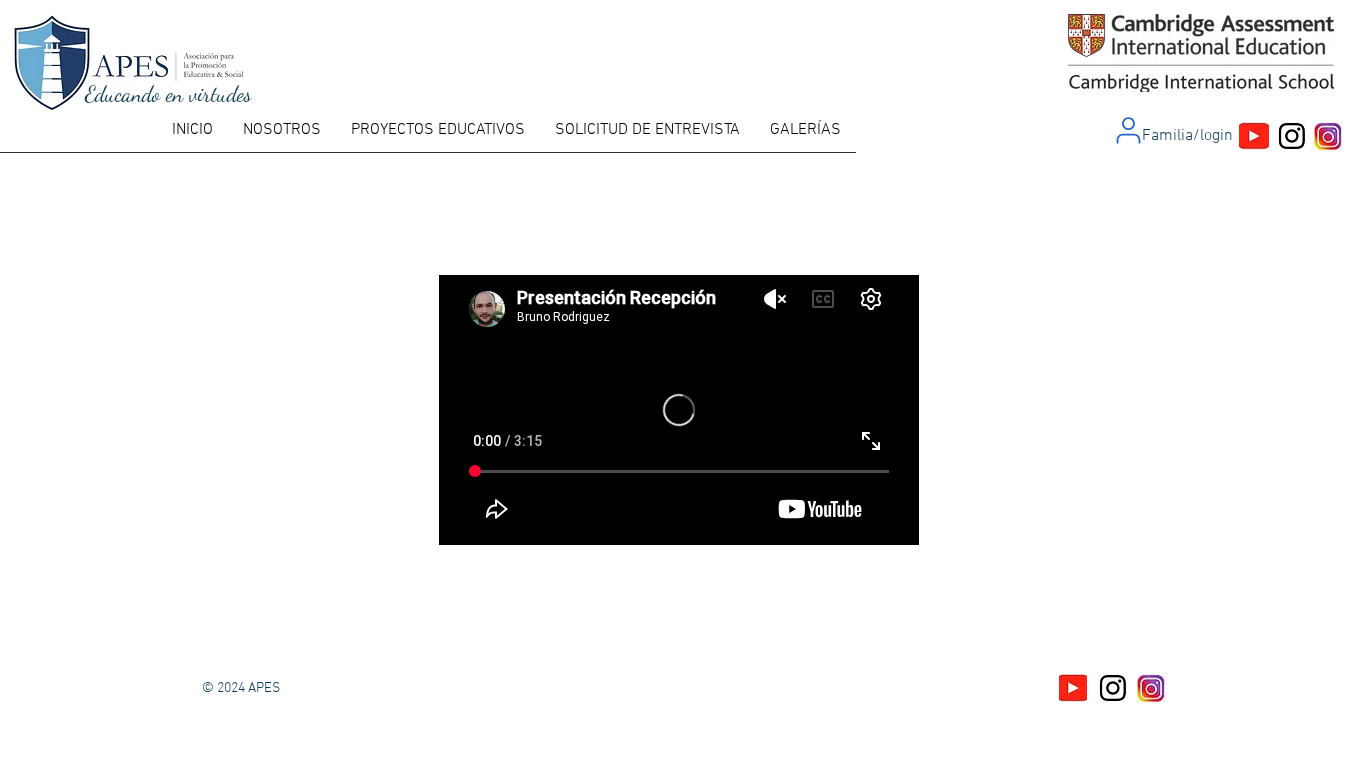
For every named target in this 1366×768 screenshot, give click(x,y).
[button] (282, 136)
